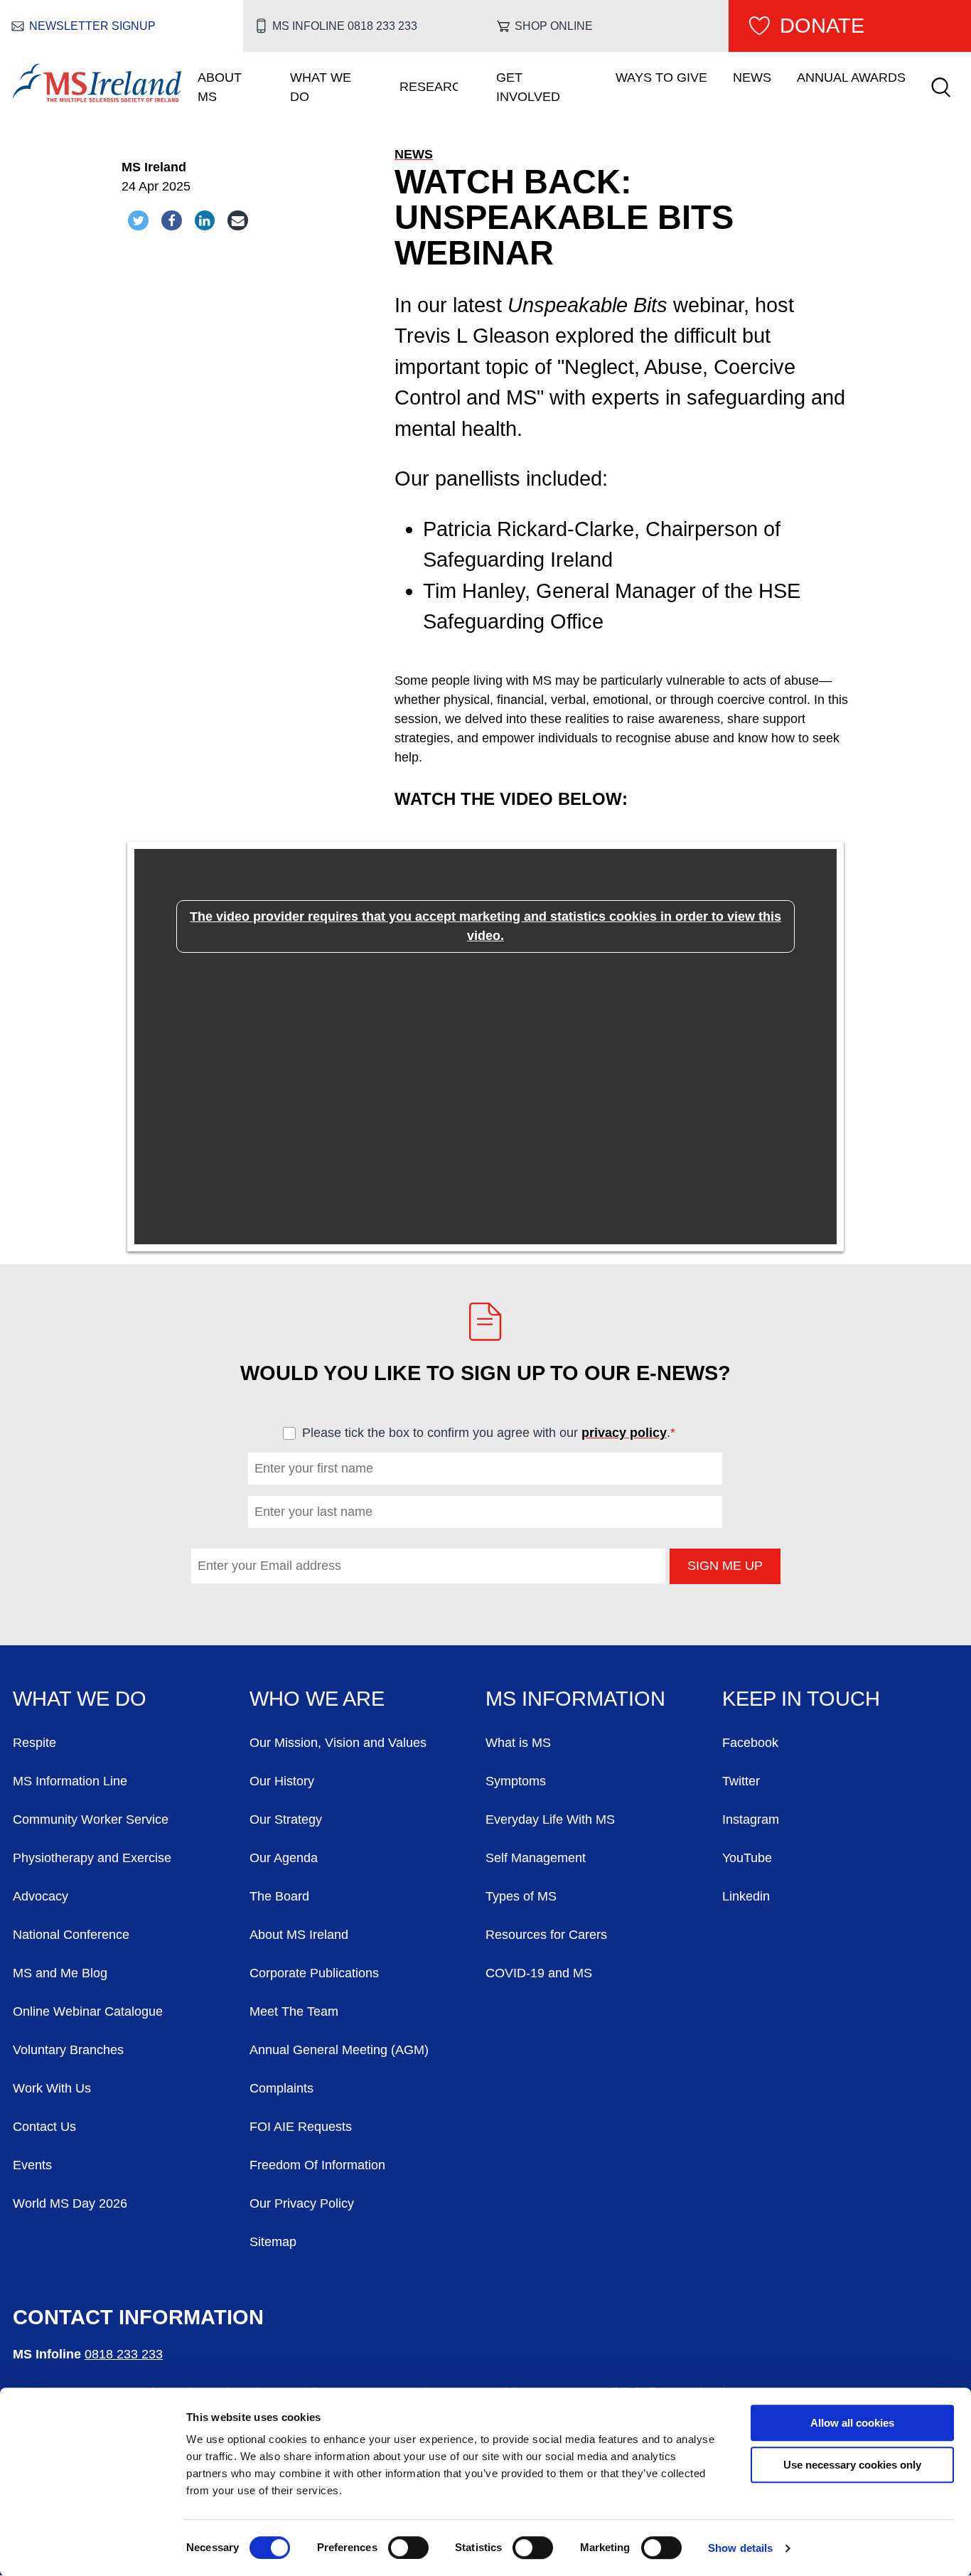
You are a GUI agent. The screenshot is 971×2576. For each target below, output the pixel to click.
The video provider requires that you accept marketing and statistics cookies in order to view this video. (485, 926)
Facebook (750, 1743)
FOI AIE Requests (301, 2127)
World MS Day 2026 (70, 2203)
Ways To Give (661, 78)
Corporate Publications (314, 1973)
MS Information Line (70, 1781)
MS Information (575, 1699)
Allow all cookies (852, 2423)
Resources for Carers (546, 1935)
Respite (34, 1743)
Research (429, 87)
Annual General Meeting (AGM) (339, 2050)
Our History (282, 1781)
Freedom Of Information (317, 2165)
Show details (740, 2548)
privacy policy (624, 1433)
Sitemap (273, 2242)
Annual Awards (851, 78)
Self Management (536, 1858)
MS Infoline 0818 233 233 (344, 26)
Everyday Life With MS (550, 1819)
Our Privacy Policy (302, 2203)
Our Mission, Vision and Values (338, 1743)
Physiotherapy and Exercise (92, 1858)
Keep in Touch (801, 1699)
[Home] (97, 98)
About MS (220, 87)
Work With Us (52, 2088)
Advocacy (41, 1896)
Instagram (751, 1819)
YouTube (747, 1858)
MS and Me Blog (60, 1973)
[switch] (408, 2548)
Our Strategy (286, 1819)
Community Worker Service (91, 1819)
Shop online (554, 26)
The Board (279, 1896)
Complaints (281, 2088)
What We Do (321, 87)
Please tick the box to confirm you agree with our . (495, 1433)
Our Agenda (284, 1858)
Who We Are (317, 1699)
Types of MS (521, 1896)
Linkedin (746, 1896)
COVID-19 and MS (539, 1973)
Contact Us (44, 2127)
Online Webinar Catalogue (88, 2011)
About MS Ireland (299, 1935)
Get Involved (528, 87)
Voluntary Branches (68, 2050)
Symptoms (516, 1781)
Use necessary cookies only (852, 2465)
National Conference (71, 1935)
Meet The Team (294, 2011)
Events (32, 2165)
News (752, 78)
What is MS (518, 1743)
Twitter (741, 1781)
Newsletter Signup (92, 26)
